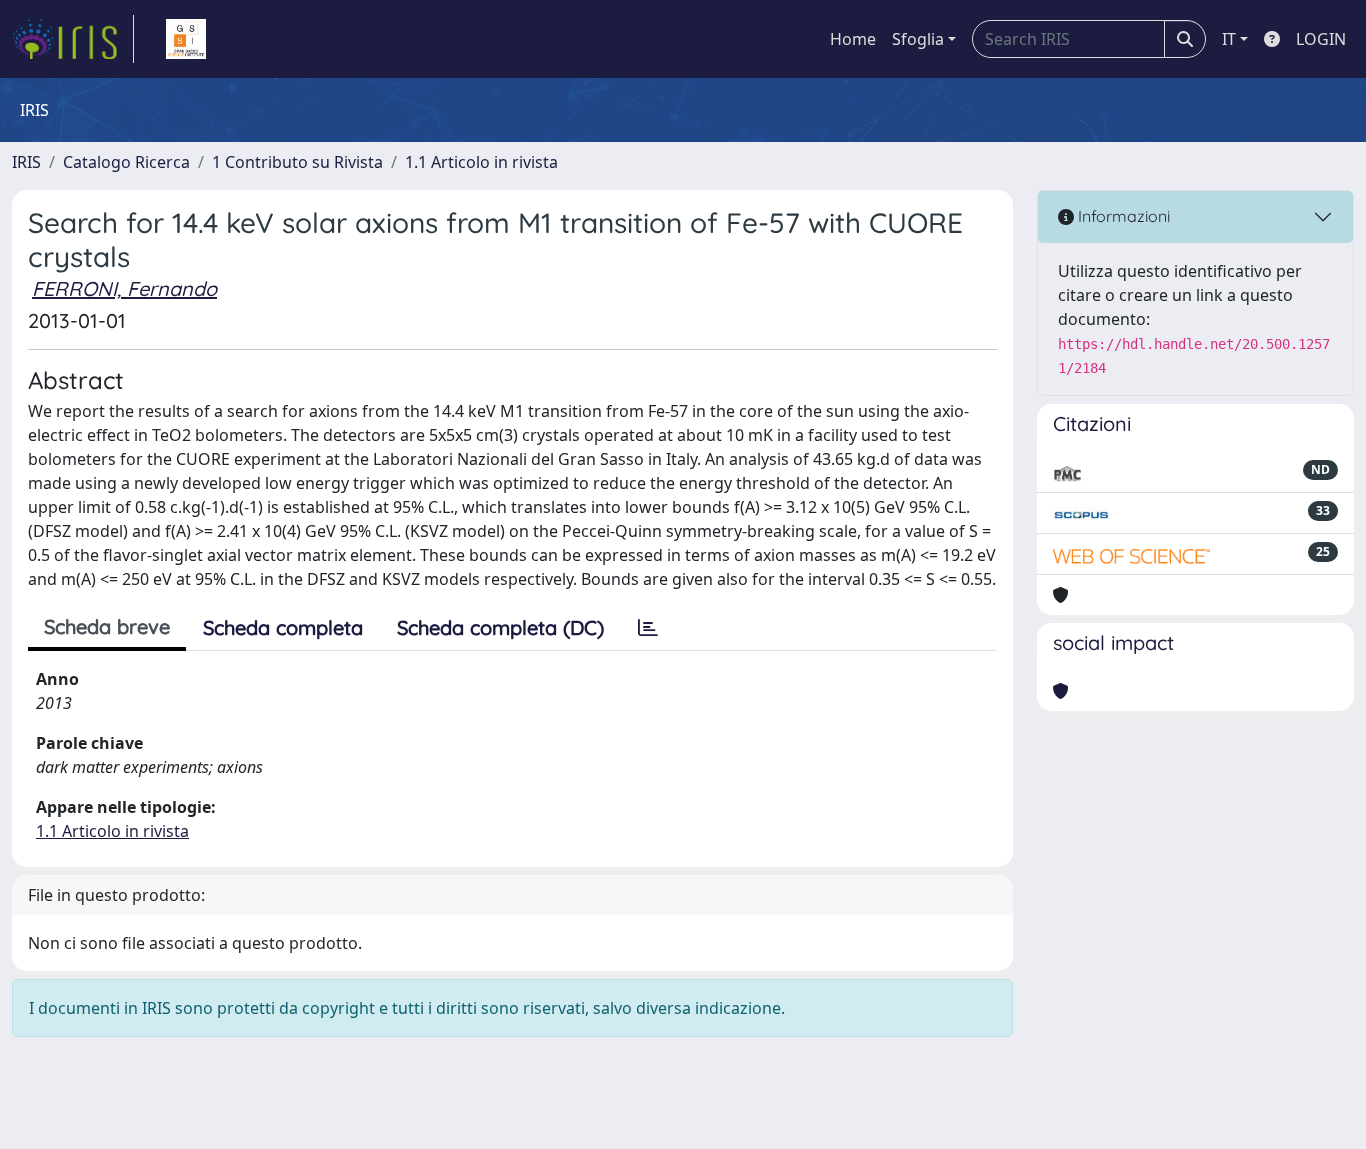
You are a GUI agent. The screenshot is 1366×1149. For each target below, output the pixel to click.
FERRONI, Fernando (124, 288)
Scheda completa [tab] (283, 627)
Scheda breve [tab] (107, 626)
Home (853, 39)
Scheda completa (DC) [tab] (500, 627)
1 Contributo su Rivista (297, 162)
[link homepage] (73, 39)
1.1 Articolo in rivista (481, 162)
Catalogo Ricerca (126, 162)
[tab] (648, 628)
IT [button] (1229, 39)
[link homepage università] (186, 39)
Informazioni (1122, 216)
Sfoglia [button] (918, 39)
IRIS (26, 162)
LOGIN (1321, 39)
